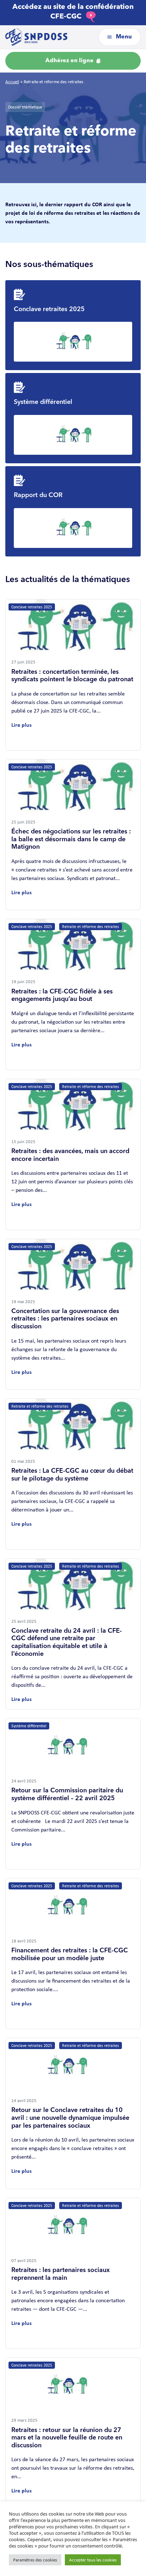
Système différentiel (43, 402)
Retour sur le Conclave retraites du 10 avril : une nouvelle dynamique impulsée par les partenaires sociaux (70, 2118)
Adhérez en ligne (70, 61)
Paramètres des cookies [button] (35, 2560)
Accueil (12, 82)
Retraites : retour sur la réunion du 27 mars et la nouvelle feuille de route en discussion (67, 2438)
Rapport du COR (38, 495)
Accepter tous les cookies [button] (93, 2560)
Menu (123, 37)
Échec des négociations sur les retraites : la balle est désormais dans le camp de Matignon (71, 839)
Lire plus (21, 725)
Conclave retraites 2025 (49, 309)
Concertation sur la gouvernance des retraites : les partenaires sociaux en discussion (65, 1319)
